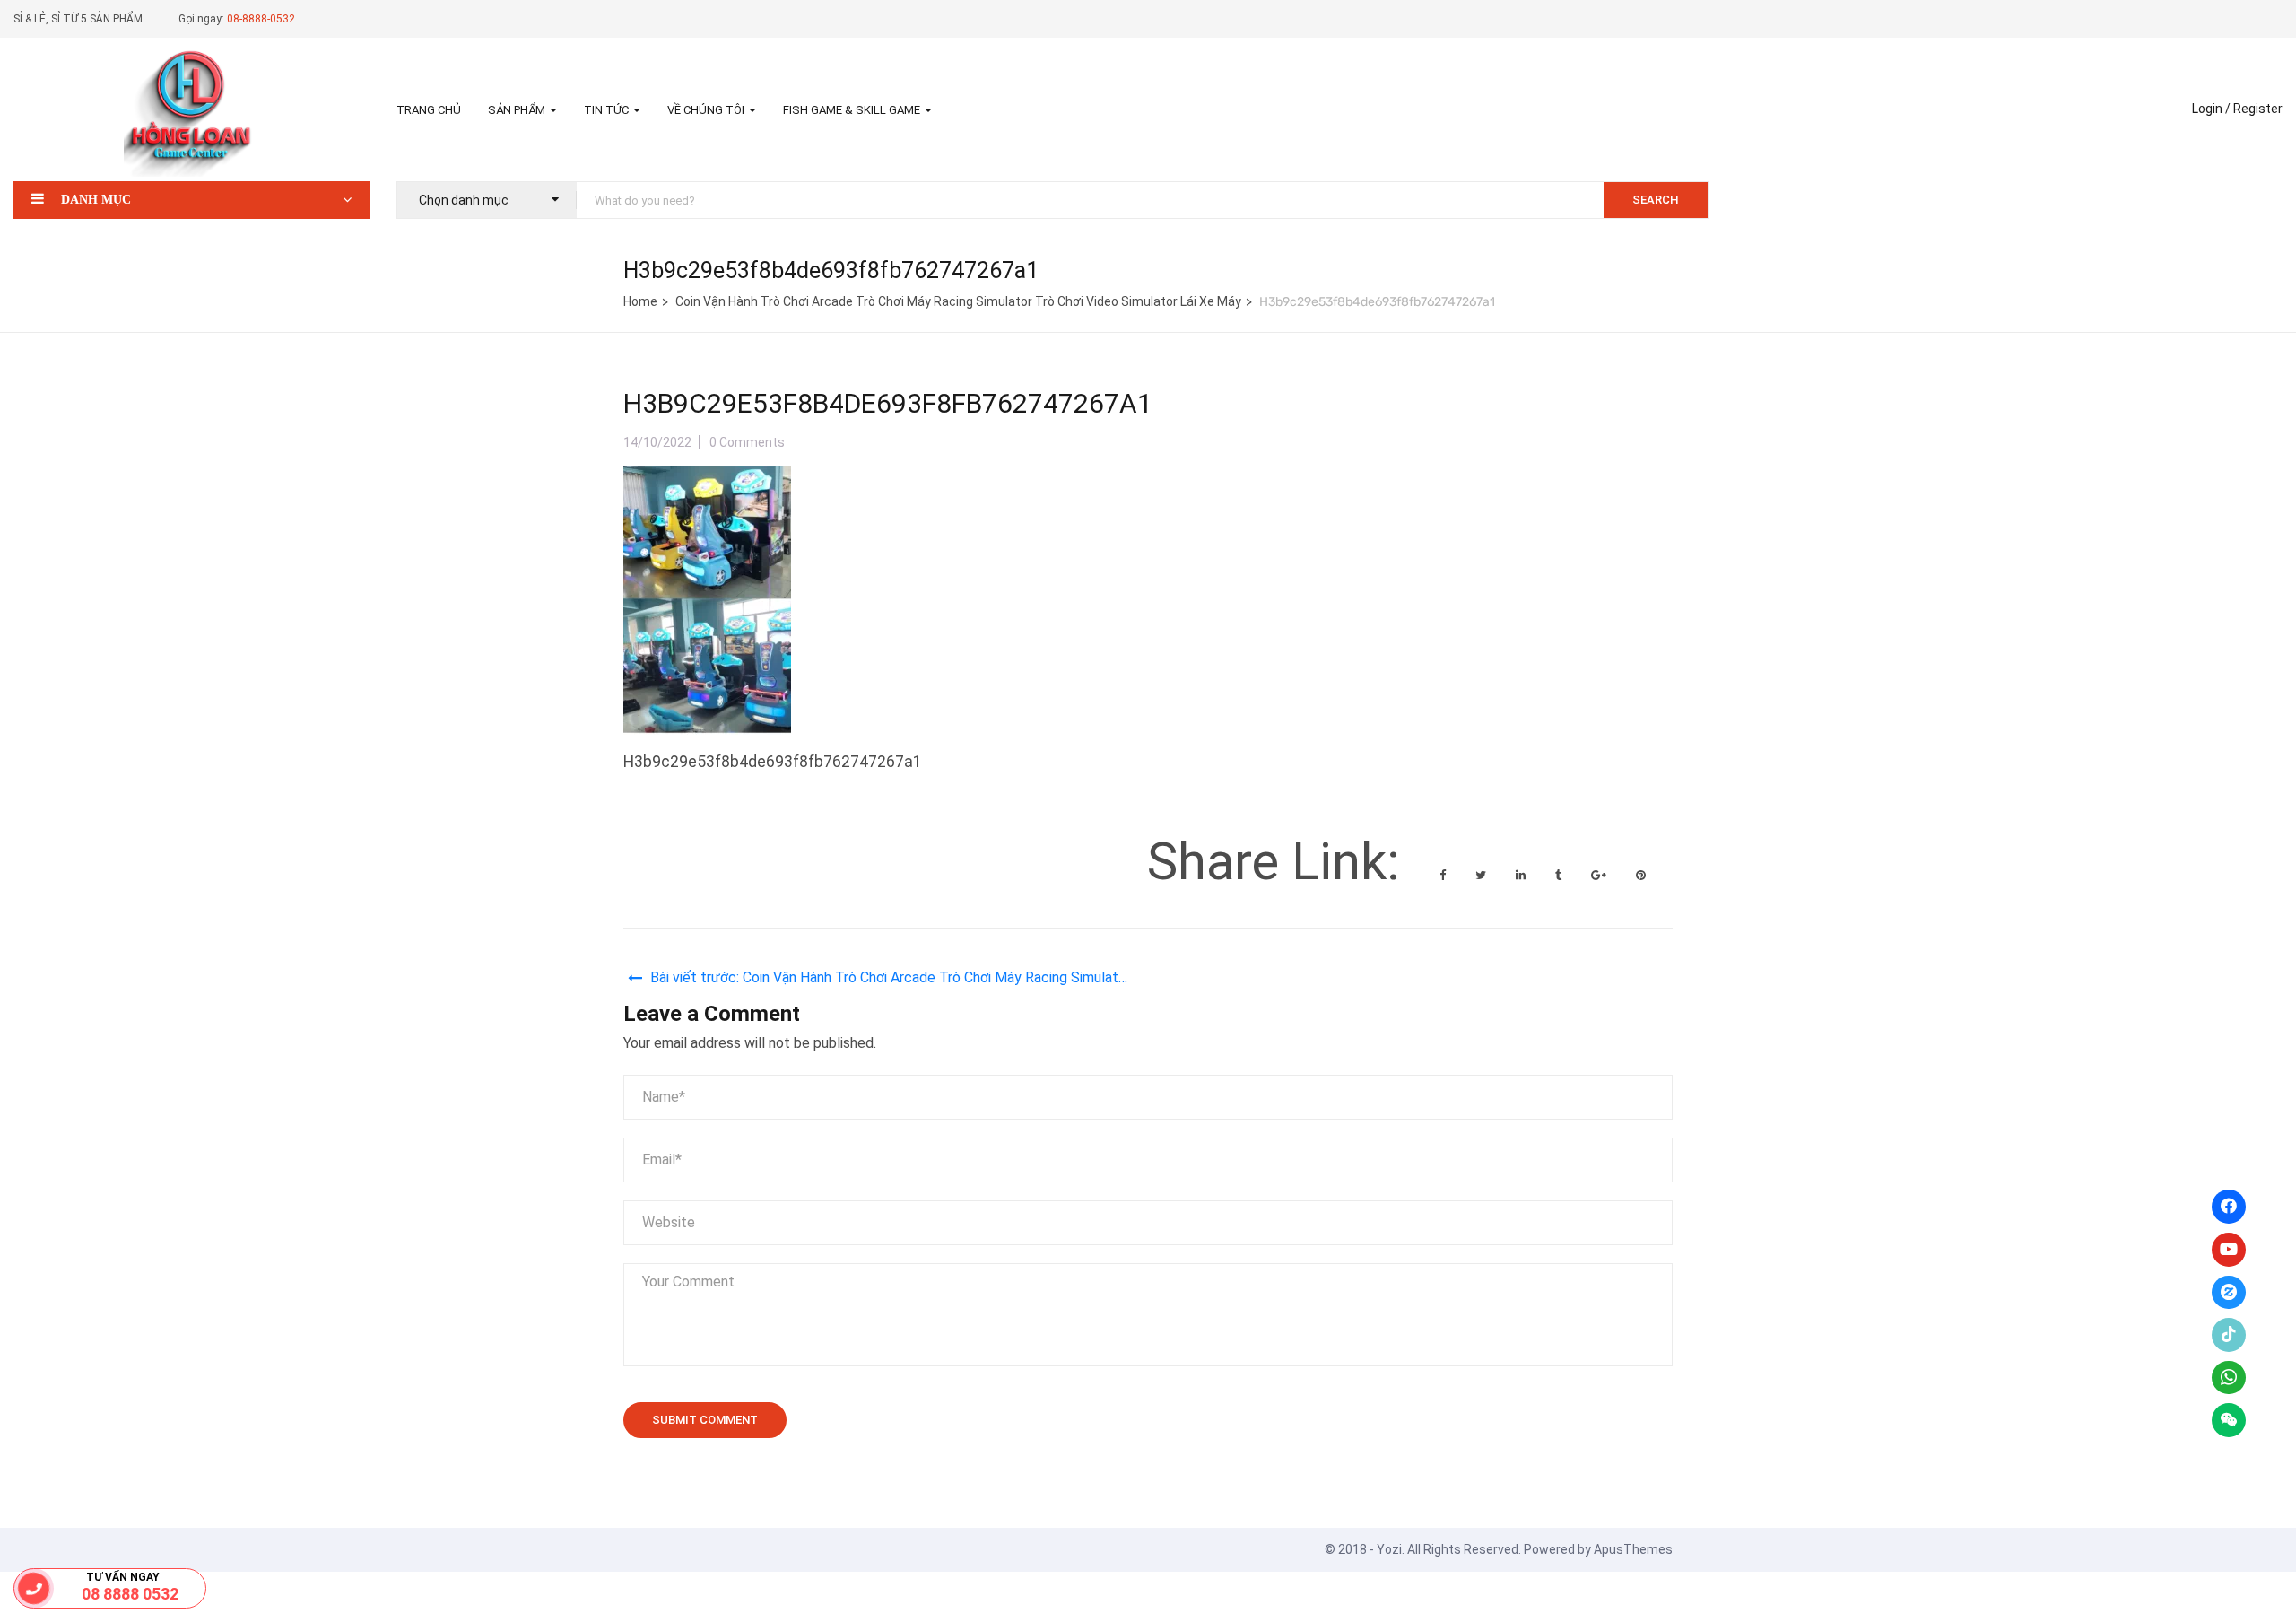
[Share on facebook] (1444, 875)
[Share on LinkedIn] (1522, 875)
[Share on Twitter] (1482, 875)
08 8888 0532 (130, 1594)
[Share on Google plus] (1600, 875)
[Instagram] (2229, 1293)
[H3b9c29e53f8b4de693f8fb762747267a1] (707, 480)
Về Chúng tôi (707, 110)
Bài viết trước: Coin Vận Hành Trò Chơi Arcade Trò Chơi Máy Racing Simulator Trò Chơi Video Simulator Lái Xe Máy (891, 980)
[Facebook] (2229, 1207)
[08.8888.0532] (34, 1588)
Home (640, 301)
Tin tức (608, 110)
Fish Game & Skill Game (853, 110)
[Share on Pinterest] (1641, 875)
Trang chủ (429, 110)
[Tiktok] (2229, 1335)
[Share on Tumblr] (1560, 875)
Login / (2211, 109)
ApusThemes (1633, 1549)
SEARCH (1656, 200)
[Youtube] (2229, 1250)
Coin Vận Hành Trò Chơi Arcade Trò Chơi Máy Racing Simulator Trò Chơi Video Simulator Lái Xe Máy (958, 301)
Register (2258, 109)
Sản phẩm (518, 110)
